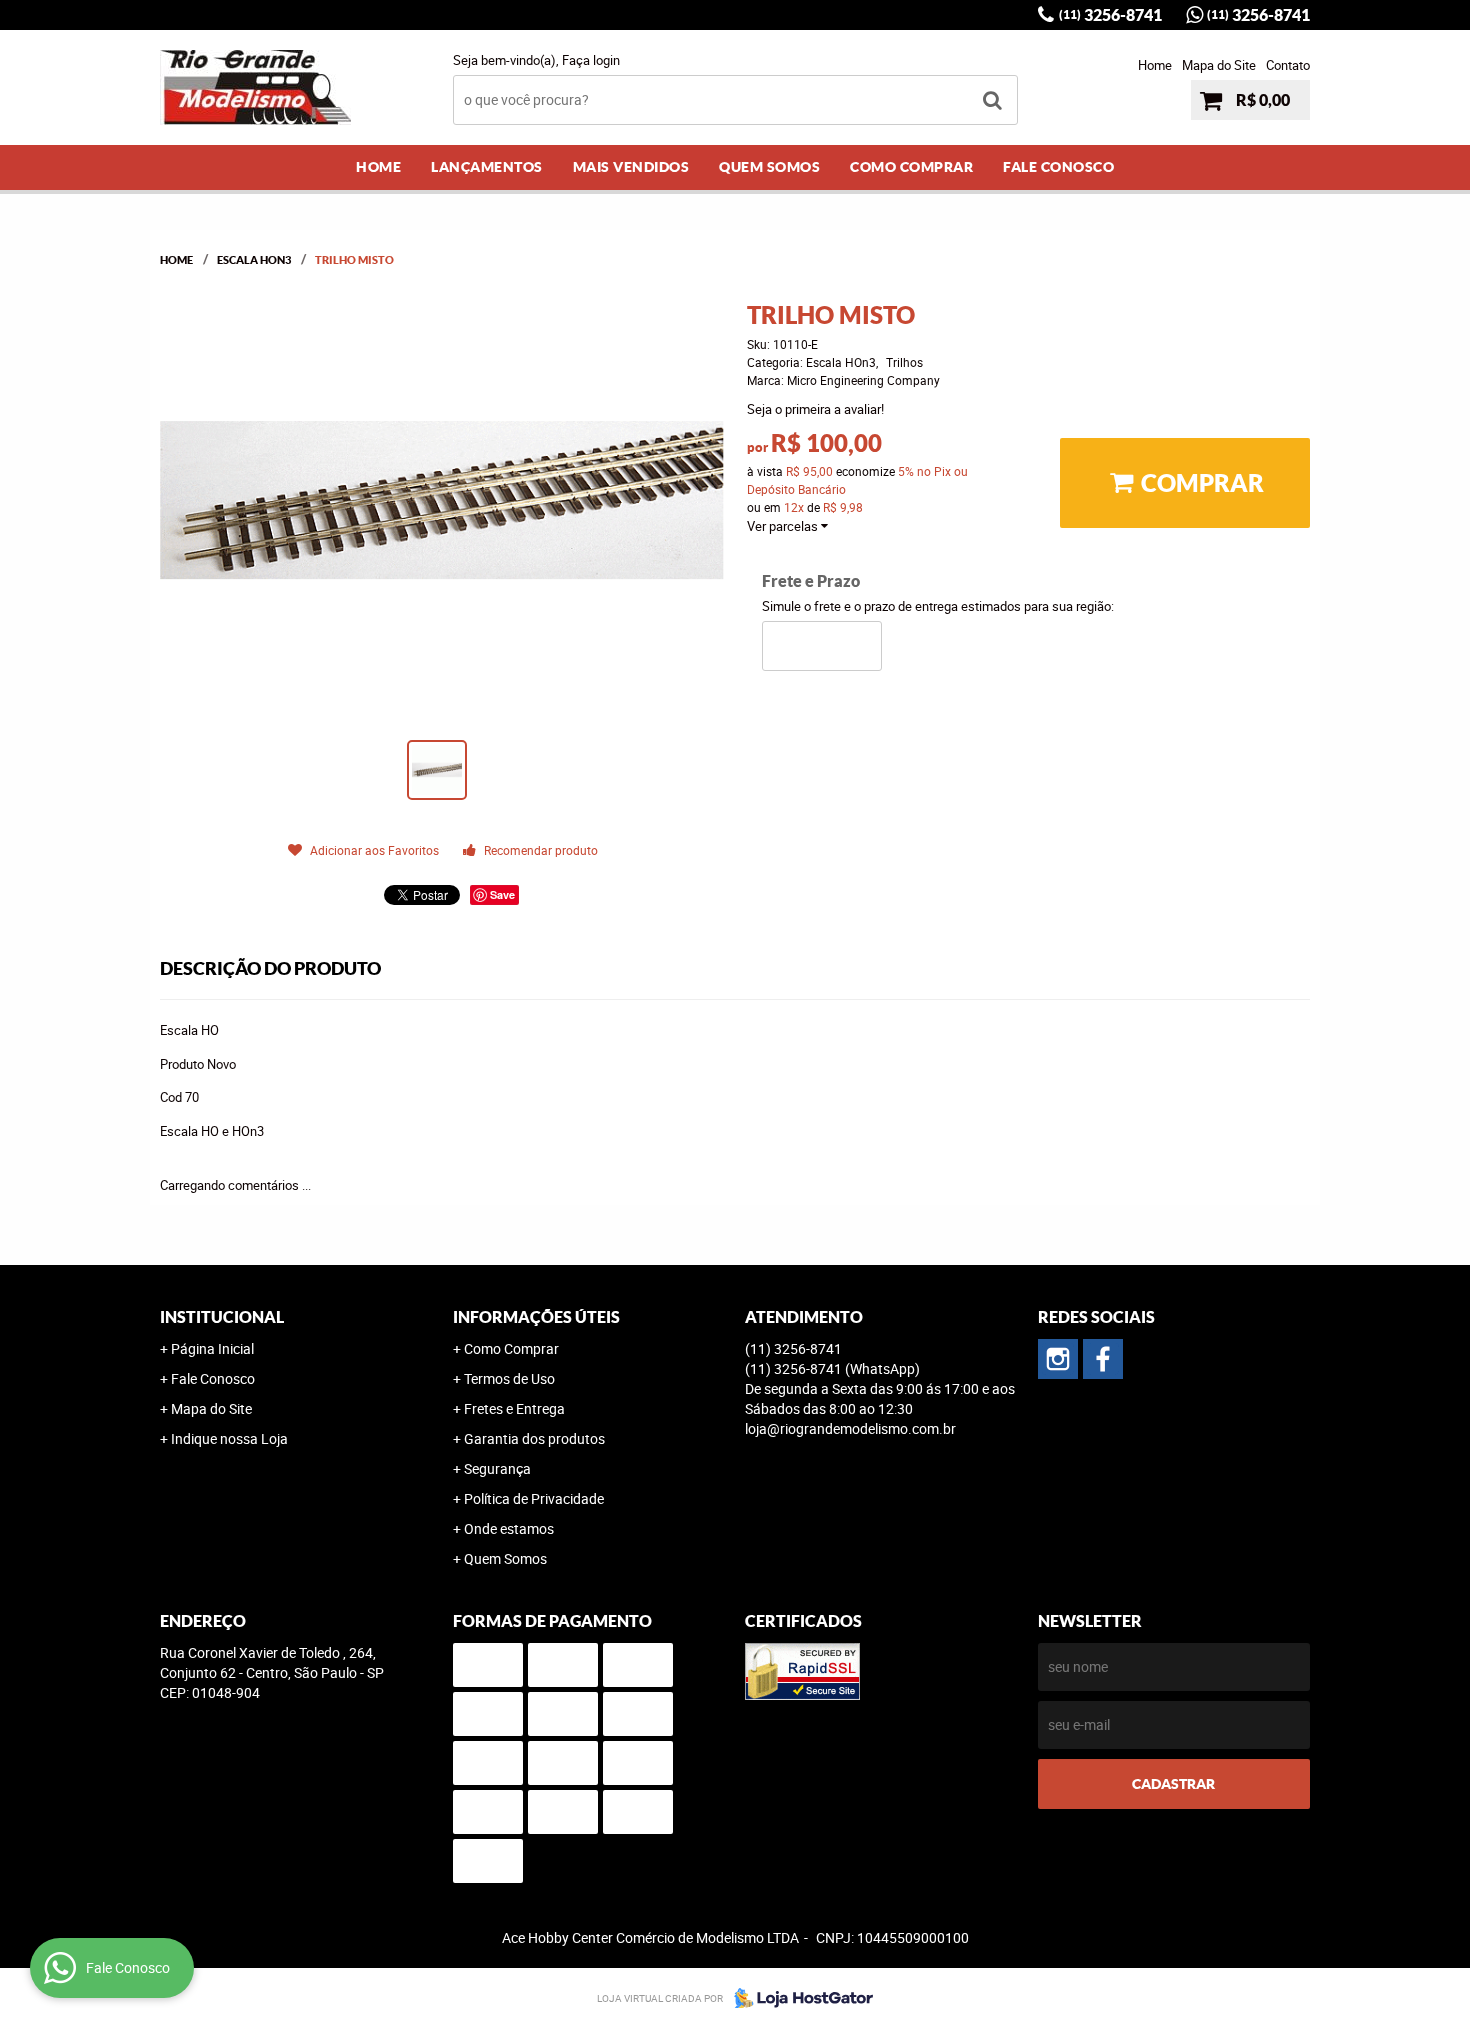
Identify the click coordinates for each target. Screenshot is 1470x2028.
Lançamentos (487, 167)
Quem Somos (769, 167)
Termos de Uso (509, 1378)
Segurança (497, 1468)
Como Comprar (911, 167)
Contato (1288, 65)
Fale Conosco (1058, 167)
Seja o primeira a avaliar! (815, 409)
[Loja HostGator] (798, 1998)
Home (1155, 65)
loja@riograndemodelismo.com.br (850, 1428)
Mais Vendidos (631, 167)
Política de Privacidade (534, 1498)
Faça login (591, 60)
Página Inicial (212, 1348)
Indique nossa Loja (229, 1438)
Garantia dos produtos (534, 1438)
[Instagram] (1058, 1359)
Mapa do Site (1219, 65)
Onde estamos (509, 1528)
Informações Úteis (536, 1317)
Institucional (222, 1317)
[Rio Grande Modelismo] (1103, 1359)
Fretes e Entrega (514, 1408)
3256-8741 (1110, 15)
